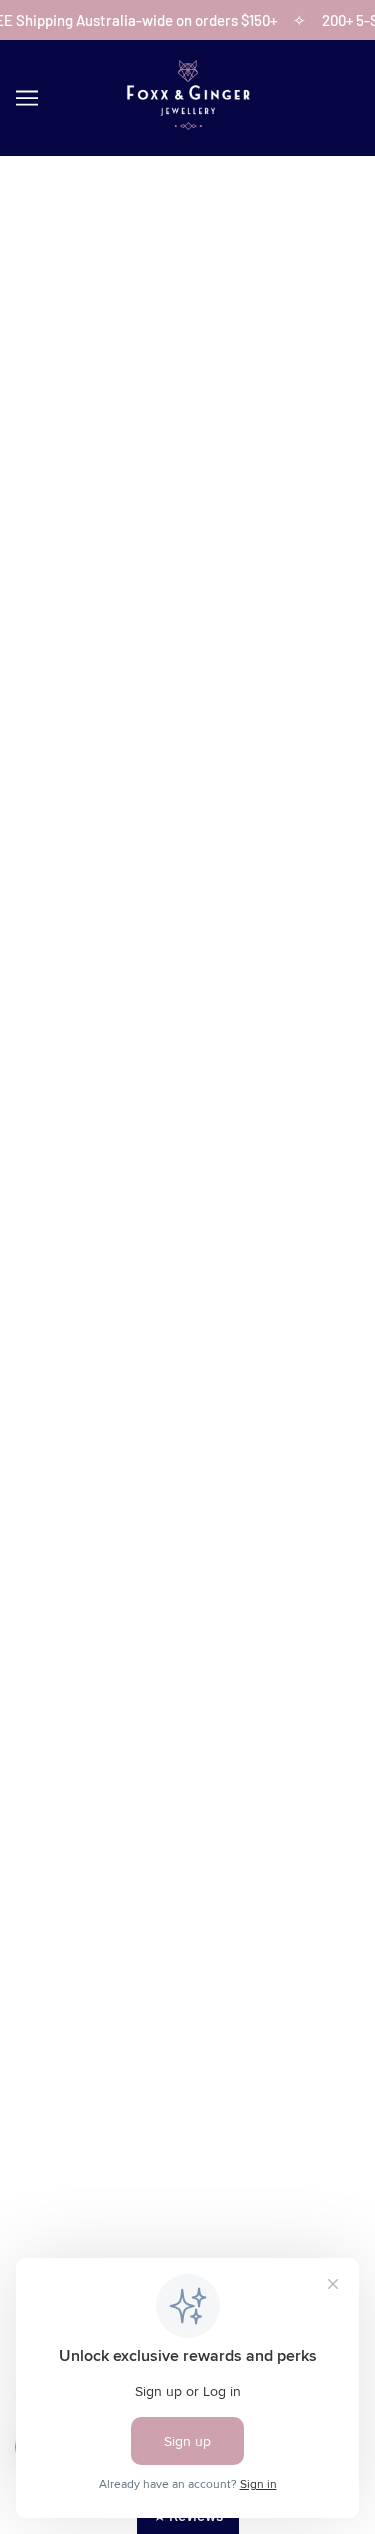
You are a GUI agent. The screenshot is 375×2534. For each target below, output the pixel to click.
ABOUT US (188, 1755)
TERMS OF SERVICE (188, 2036)
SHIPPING (188, 1975)
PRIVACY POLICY (187, 2067)
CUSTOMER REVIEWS (187, 1816)
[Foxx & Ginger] (188, 124)
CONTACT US (187, 1786)
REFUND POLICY (187, 2006)
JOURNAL (187, 1877)
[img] (122, 2164)
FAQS (188, 1847)
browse (62, 469)
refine (317, 469)
